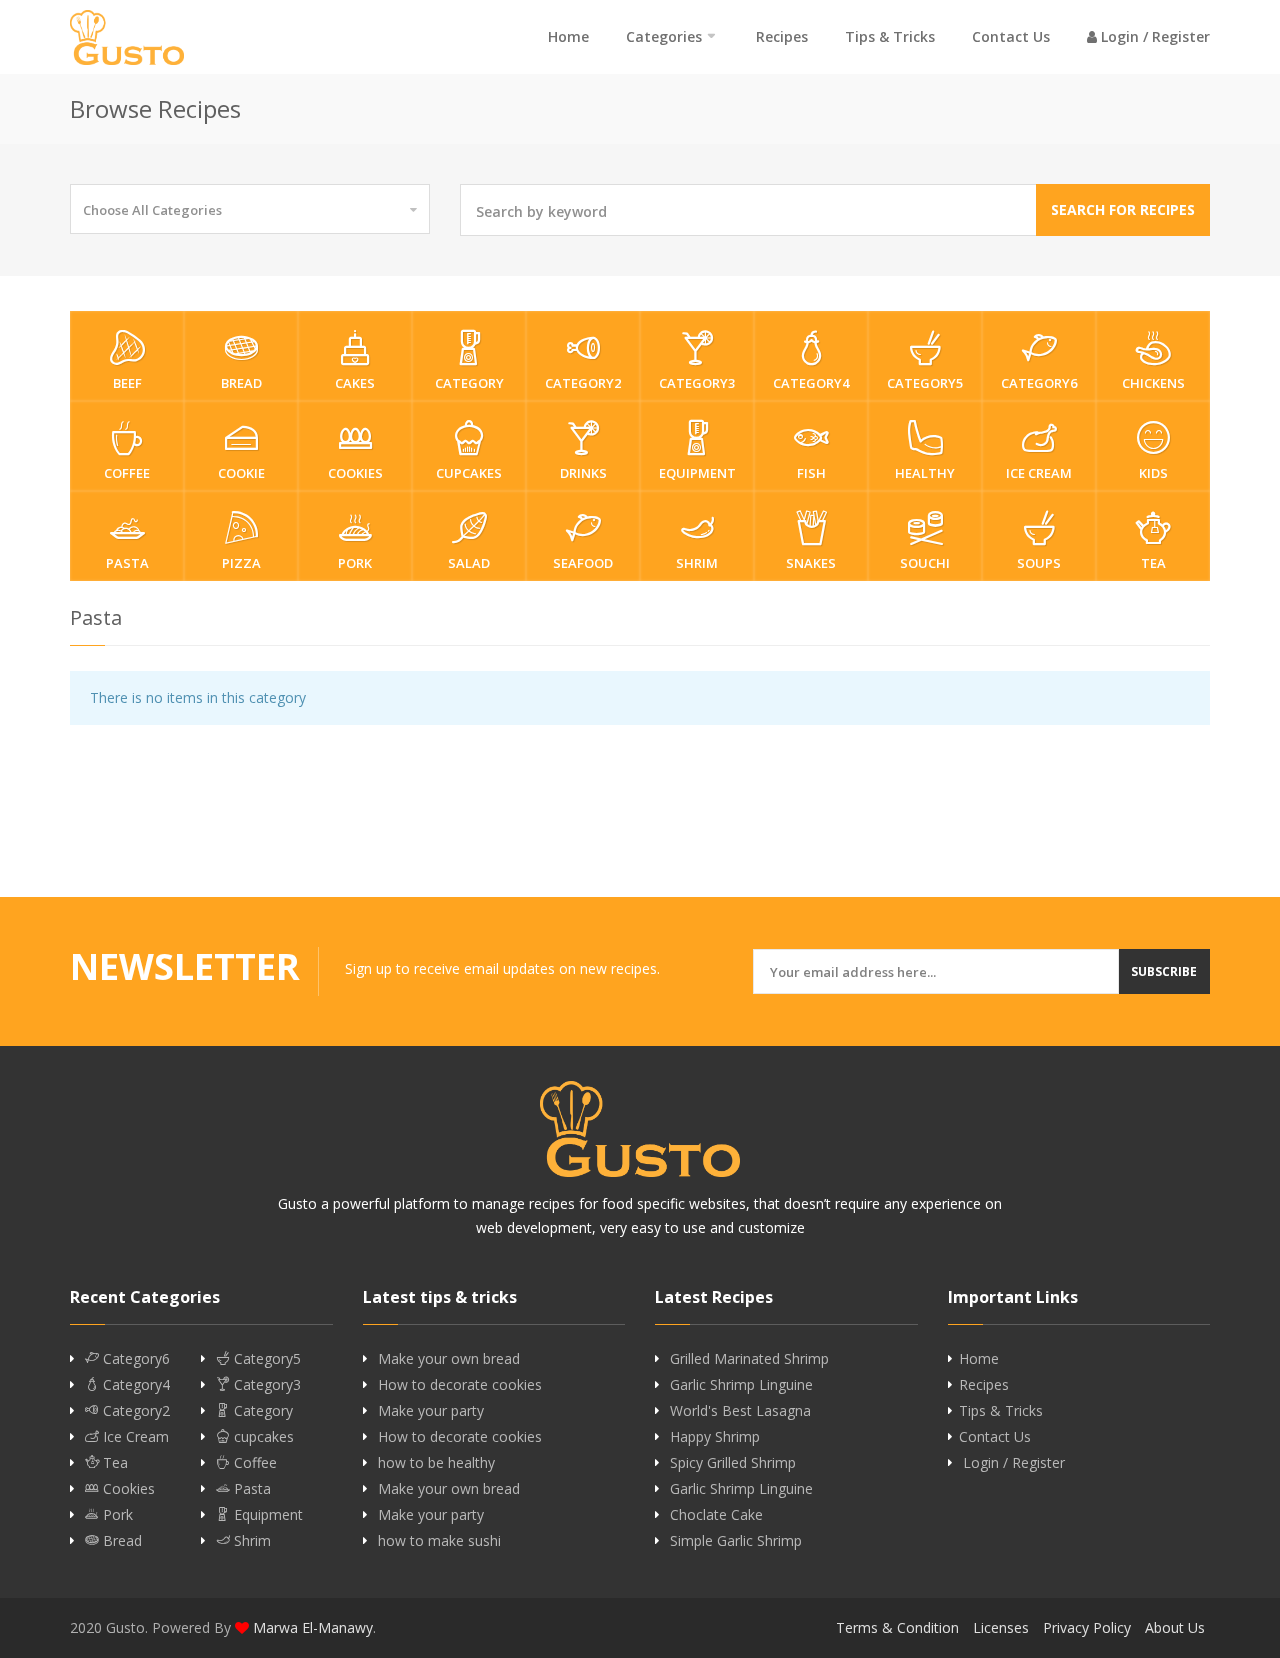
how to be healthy (436, 1463)
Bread (241, 383)
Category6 (1039, 383)
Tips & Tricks (890, 36)
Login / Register (1153, 36)
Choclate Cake (716, 1515)
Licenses (1001, 1627)
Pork (355, 563)
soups (1039, 563)
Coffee (127, 473)
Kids (1153, 473)
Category (469, 383)
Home (568, 36)
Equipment (697, 473)
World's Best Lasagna (740, 1411)
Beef (127, 383)
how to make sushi (439, 1541)
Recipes (782, 36)
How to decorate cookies (460, 1385)
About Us (1175, 1627)
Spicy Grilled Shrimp (733, 1463)
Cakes (355, 383)
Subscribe (1164, 971)
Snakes (811, 563)
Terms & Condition (897, 1627)
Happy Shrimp (715, 1437)
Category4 (811, 383)
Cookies (355, 473)
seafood (583, 563)
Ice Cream (1039, 473)
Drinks (583, 473)
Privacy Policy (1087, 1627)
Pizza (241, 563)
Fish (811, 473)
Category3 (697, 383)
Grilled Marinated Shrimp (749, 1359)
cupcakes (469, 473)
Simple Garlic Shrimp (736, 1541)
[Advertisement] (640, 825)
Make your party (431, 1411)
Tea (1153, 563)
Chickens (1153, 383)
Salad (469, 563)
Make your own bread (449, 1359)
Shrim (697, 563)
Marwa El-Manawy (313, 1627)
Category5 (925, 383)
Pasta (127, 563)
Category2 (583, 383)
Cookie (241, 473)
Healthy (925, 473)
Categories (664, 36)
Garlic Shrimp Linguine (741, 1385)
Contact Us (1011, 36)
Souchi (925, 563)
